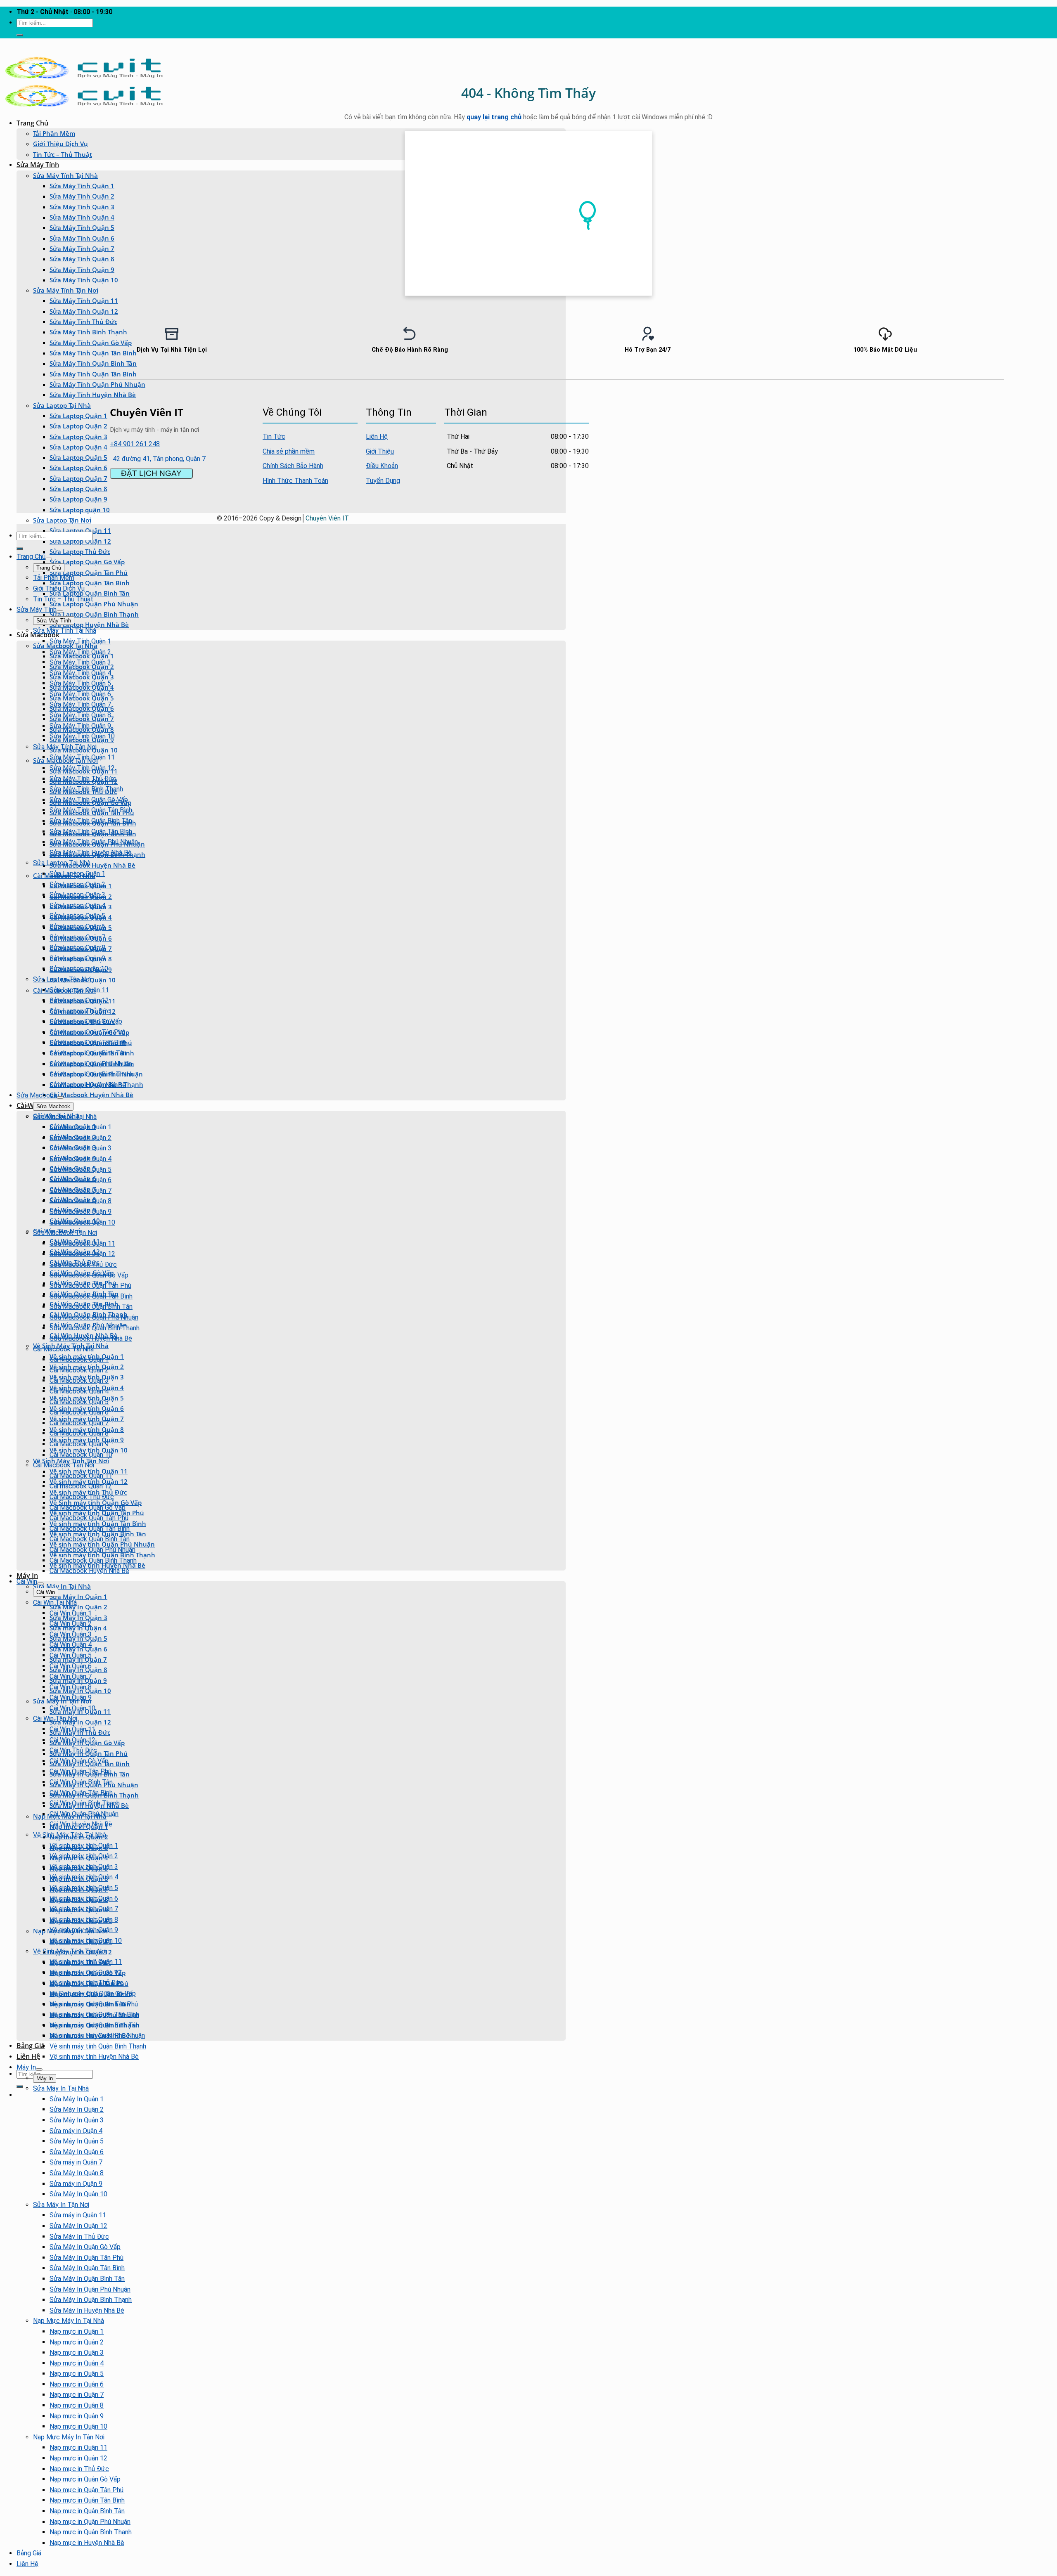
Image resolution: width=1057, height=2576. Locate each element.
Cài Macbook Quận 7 (79, 1423)
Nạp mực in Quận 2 (77, 2342)
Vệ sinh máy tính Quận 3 (84, 1867)
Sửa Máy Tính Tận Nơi (66, 290)
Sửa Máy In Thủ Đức (79, 2237)
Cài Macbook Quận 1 (79, 1359)
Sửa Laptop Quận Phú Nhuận (94, 604)
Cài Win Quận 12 (72, 1740)
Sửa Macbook (38, 635)
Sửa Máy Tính (38, 165)
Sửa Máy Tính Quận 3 (82, 207)
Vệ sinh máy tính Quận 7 (84, 1909)
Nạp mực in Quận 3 (77, 2352)
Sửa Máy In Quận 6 (77, 2152)
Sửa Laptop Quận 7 (78, 478)
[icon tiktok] (585, 411)
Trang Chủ (32, 123)
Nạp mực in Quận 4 (77, 2363)
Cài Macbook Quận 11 (81, 1476)
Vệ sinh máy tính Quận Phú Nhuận (97, 2035)
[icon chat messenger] (588, 411)
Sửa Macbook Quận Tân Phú (90, 1286)
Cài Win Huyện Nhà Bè (81, 1824)
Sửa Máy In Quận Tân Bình (87, 2268)
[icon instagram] (583, 411)
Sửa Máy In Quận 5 (77, 2141)
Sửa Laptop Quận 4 (78, 447)
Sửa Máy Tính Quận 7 (82, 248)
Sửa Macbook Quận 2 (81, 1138)
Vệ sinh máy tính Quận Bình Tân (94, 2025)
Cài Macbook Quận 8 (79, 1433)
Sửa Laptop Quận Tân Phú (89, 572)
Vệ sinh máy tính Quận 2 (84, 1856)
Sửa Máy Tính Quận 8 (82, 259)
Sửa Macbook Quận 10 (82, 1222)
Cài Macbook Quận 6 (79, 1412)
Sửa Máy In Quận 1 (78, 1597)
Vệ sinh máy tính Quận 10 (86, 1941)
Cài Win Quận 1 (71, 1613)
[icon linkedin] (580, 411)
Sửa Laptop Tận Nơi (62, 520)
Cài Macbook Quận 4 (79, 1391)
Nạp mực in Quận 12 (78, 2458)
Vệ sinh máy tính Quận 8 (84, 1920)
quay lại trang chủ (494, 117)
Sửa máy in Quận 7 (76, 2162)
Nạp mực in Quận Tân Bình (87, 2500)
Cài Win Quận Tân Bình (81, 1793)
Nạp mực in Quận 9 (77, 2416)
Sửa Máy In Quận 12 (80, 1722)
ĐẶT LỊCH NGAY (151, 473)
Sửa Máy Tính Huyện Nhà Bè (93, 395)
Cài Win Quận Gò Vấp (79, 1761)
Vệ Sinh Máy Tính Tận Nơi (71, 1461)
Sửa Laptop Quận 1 (78, 416)
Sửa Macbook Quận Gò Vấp (89, 1275)
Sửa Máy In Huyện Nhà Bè (87, 2310)
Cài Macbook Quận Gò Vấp (88, 1508)
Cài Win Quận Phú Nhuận (84, 1814)
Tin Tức (274, 436)
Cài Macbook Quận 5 (79, 1402)
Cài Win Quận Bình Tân (81, 1782)
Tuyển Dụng (383, 481)
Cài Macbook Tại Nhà (63, 1349)
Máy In (27, 1575)
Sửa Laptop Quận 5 (78, 457)
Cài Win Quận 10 (72, 1708)
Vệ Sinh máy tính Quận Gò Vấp (93, 1993)
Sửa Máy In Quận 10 (78, 2194)
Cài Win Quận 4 (71, 1645)
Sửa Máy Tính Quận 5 (82, 227)
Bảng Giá (31, 2046)
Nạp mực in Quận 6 (77, 2384)
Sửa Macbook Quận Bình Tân (91, 1307)
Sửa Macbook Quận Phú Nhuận (94, 1317)
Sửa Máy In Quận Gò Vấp (85, 2247)
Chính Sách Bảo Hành (293, 466)
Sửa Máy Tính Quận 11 (84, 300)
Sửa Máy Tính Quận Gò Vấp (89, 800)
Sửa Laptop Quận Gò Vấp (87, 562)
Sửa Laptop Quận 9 (78, 499)
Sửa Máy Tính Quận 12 (84, 311)
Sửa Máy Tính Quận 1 (82, 186)
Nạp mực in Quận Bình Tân (87, 2511)
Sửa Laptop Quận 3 (78, 437)
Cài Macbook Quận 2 (79, 1370)
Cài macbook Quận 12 (81, 1486)
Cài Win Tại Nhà (55, 1603)
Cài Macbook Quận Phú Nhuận (92, 1550)
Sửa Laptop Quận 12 (80, 541)
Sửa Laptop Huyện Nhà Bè (89, 624)
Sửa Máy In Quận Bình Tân (87, 2279)
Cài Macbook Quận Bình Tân (90, 1539)
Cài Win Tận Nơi (55, 1719)
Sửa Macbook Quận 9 (81, 1212)
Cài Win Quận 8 (71, 1687)
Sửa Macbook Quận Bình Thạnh (95, 1328)
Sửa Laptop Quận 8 (78, 489)
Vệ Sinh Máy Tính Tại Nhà (70, 1835)
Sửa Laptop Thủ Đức (80, 551)
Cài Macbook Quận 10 (81, 1455)
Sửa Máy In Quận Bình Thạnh (91, 2300)
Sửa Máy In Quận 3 (77, 2120)
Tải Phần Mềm (54, 133)
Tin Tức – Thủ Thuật (63, 154)
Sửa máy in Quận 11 (78, 2215)
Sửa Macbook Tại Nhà (65, 1117)
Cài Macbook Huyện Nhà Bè (91, 1095)
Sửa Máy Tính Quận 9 (82, 270)
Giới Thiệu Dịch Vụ (60, 144)
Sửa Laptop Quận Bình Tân (90, 593)
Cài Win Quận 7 (71, 1676)
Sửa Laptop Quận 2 (78, 426)
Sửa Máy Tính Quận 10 (84, 280)
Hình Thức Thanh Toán (295, 481)
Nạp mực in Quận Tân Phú (87, 2490)
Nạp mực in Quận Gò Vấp (85, 2479)
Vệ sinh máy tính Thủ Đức (87, 1983)
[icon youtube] (575, 411)
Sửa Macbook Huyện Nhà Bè (92, 865)
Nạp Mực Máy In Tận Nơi (69, 2437)
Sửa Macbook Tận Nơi (65, 1233)
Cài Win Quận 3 (71, 1634)
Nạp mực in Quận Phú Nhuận (90, 2522)
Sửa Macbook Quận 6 (81, 1180)
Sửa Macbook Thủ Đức (83, 1264)
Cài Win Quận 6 (71, 1666)
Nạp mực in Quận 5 (77, 2374)
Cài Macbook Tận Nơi (64, 1465)
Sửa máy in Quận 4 (76, 2131)
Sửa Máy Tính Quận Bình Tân (91, 821)
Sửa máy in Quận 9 (76, 2184)
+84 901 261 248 (135, 444)
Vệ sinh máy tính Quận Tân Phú (94, 2004)
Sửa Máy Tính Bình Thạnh (86, 789)
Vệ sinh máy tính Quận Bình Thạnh (98, 2046)
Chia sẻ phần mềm (289, 451)
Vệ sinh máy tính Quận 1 (84, 1846)
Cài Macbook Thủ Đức (82, 1497)
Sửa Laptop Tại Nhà (62, 405)
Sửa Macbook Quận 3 (81, 1148)
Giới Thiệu (380, 451)
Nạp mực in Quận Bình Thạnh (91, 2532)
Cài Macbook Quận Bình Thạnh (93, 1560)
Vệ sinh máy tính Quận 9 (84, 1930)
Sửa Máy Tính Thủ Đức (83, 322)
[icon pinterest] (578, 411)
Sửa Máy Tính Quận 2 (82, 196)
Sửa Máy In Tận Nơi (61, 2205)
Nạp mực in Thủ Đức (79, 2469)
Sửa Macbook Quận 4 (81, 1159)
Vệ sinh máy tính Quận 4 (84, 1877)
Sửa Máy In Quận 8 (77, 2173)
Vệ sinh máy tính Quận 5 (84, 1888)
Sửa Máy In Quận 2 (78, 1607)
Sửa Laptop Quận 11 (79, 990)
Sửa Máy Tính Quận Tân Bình (93, 374)
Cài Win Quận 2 (71, 1624)
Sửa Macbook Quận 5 (81, 1170)
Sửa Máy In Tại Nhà (62, 1586)
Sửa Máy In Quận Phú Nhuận (90, 2289)
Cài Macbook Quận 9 (79, 1444)
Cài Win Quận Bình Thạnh (85, 1803)
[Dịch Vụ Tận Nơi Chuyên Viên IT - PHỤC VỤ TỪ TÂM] (84, 78)
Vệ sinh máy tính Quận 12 (86, 1972)
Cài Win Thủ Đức (73, 1750)
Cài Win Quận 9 (71, 1697)
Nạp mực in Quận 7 (77, 2395)
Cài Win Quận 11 (72, 1729)
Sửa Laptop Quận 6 (78, 468)
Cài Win (27, 1581)
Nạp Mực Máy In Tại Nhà (69, 2321)
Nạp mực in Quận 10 (78, 2426)
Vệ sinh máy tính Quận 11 (86, 1962)
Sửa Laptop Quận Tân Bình (90, 583)
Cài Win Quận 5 (71, 1655)
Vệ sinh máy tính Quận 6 (84, 1898)
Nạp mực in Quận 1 (77, 2331)
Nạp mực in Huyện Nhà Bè (87, 2543)
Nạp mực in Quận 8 (77, 2405)
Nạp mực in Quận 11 (78, 2447)
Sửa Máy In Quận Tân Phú (87, 2258)
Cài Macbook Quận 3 (79, 1380)
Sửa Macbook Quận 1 (81, 1127)
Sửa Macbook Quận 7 (81, 1191)
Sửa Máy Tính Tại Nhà (65, 175)
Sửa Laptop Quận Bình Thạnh (94, 614)
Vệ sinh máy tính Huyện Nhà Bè (94, 2057)
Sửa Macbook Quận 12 (82, 1254)
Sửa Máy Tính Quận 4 (82, 217)
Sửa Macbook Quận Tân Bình (91, 1296)
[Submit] (20, 35)
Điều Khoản (382, 466)
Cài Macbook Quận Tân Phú (89, 1518)
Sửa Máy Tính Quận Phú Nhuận (97, 384)
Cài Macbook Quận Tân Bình (90, 1529)
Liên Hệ (28, 2056)
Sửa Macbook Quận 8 (81, 1201)
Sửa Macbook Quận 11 (82, 1243)
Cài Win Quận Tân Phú (81, 1771)
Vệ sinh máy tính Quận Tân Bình (94, 2014)
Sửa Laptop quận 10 (80, 510)
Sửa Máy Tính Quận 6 (82, 238)
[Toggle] (49, 559)
